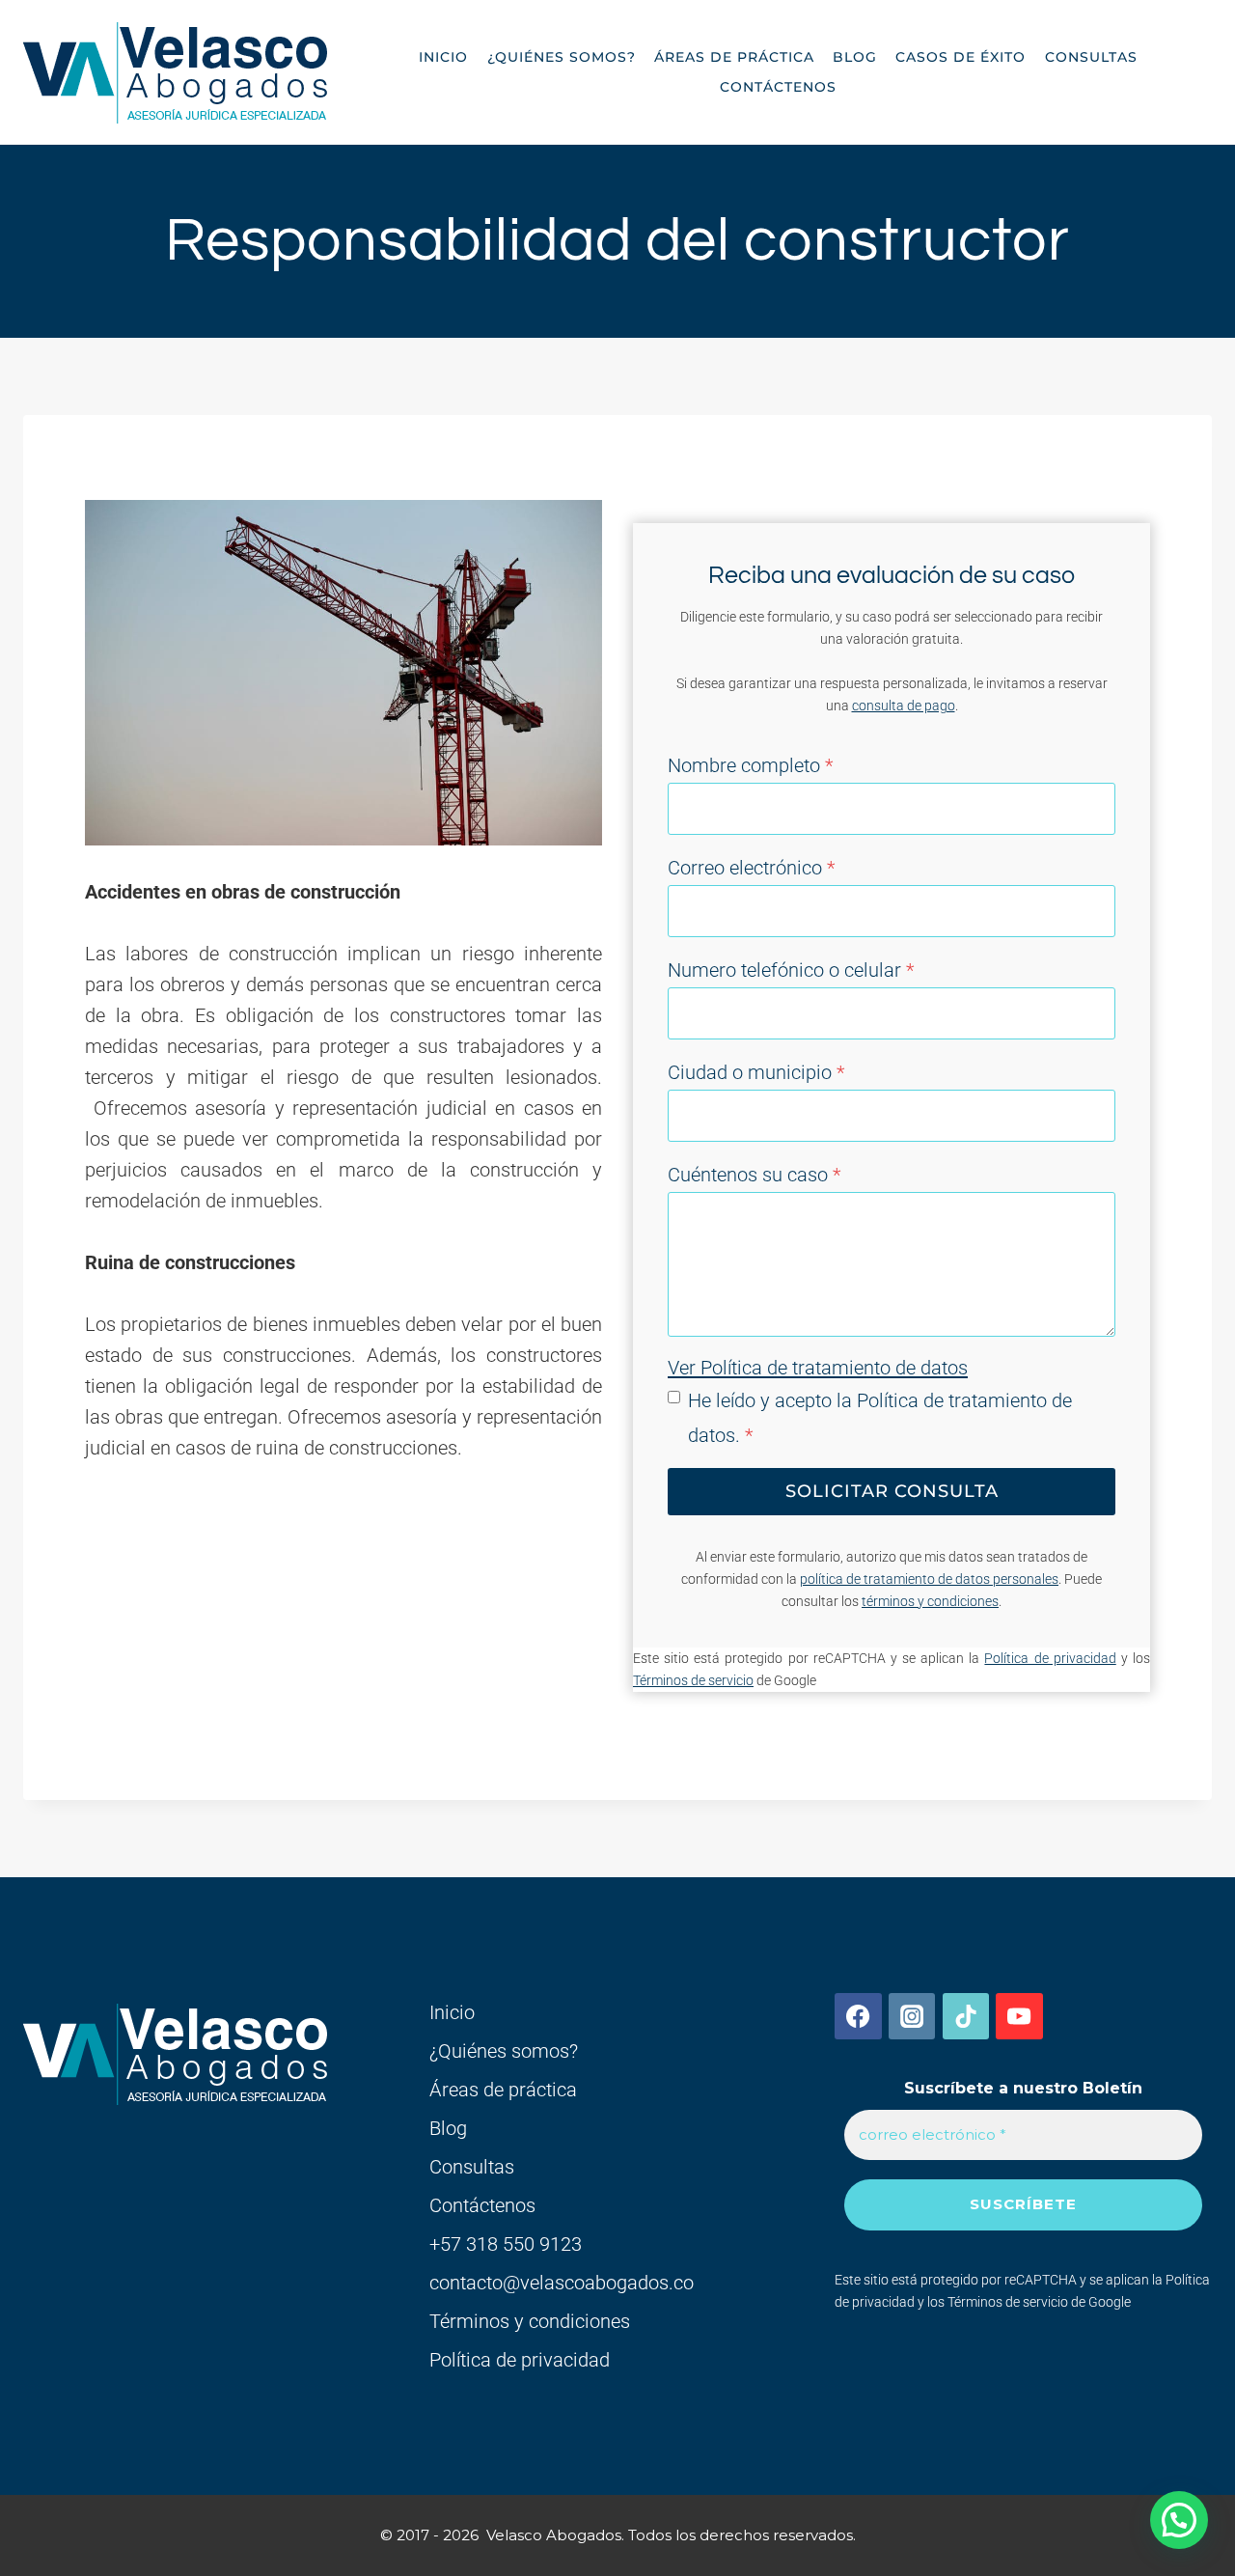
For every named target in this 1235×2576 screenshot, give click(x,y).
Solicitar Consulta (892, 1491)
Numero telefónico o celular (791, 970)
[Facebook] (858, 2016)
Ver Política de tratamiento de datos (818, 1368)
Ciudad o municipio (756, 1072)
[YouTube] (1019, 2016)
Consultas (1091, 57)
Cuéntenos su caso (754, 1175)
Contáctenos (778, 87)
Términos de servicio (693, 1681)
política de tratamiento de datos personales (929, 1579)
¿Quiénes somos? (562, 57)
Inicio (443, 57)
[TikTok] (966, 2016)
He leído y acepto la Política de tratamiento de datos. (880, 1418)
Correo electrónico (751, 868)
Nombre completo (750, 765)
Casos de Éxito (961, 57)
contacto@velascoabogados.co (562, 2283)
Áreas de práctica (734, 57)
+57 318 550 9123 (506, 2244)
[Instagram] (912, 2016)
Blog (855, 57)
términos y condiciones (930, 1602)
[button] (1179, 2520)
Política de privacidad (1050, 1659)
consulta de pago (904, 706)
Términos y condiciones (530, 2321)
